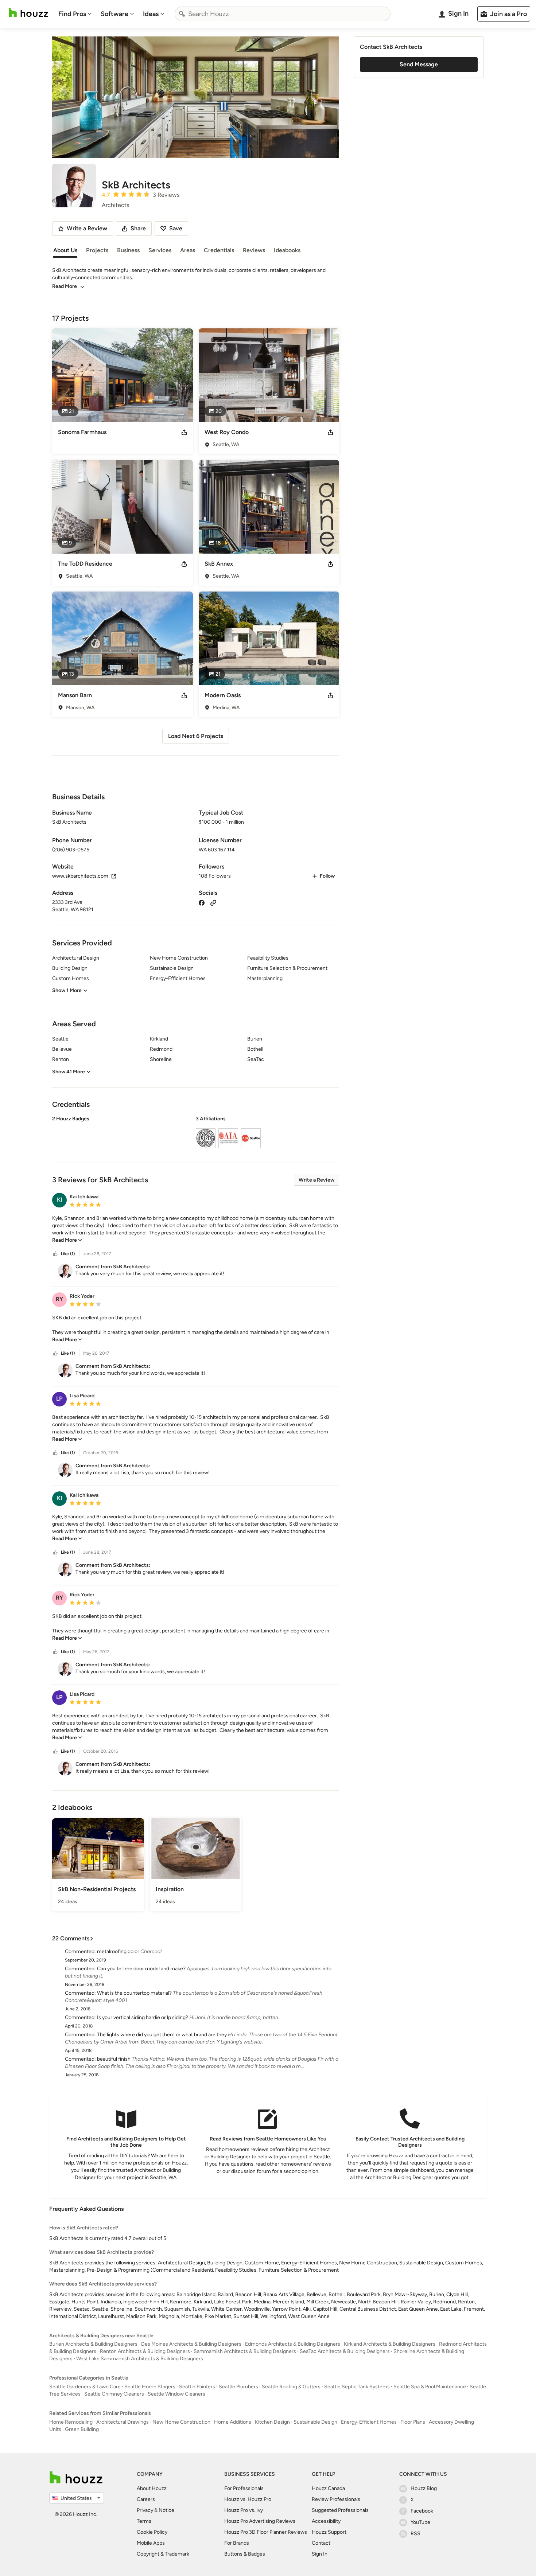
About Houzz (152, 2488)
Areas (188, 250)
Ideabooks (287, 250)
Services (160, 250)
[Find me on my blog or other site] (213, 902)
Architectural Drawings (123, 2422)
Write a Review (316, 1180)
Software (114, 14)
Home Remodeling (71, 2422)
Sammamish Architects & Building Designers (245, 2351)
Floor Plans (413, 2422)
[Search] (182, 14)
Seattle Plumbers (238, 2387)
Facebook (422, 2511)
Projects (97, 250)
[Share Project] (184, 432)
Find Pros (72, 14)
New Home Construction (181, 2422)
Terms (144, 2521)
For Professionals (244, 2488)
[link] (67, 1240)
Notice (166, 2510)
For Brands (237, 2543)
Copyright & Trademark (163, 2554)
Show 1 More (67, 990)
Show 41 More (69, 1072)
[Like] (55, 1254)
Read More (65, 286)
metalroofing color (118, 1951)
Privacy (145, 2510)
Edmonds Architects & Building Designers (293, 2344)
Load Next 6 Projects (196, 736)
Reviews (254, 250)
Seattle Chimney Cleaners (114, 2394)
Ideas (151, 14)
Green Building (82, 2429)
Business (128, 250)
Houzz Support (329, 2532)
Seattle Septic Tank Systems (357, 2387)
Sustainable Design (315, 2422)
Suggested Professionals (340, 2510)
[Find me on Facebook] (202, 902)
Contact (321, 2543)
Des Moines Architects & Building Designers (191, 2344)
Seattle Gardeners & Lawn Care (85, 2387)
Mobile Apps (151, 2543)
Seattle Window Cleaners (176, 2394)
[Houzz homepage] (28, 13)
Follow (327, 876)
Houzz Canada (328, 2488)
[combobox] (283, 14)
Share (138, 228)
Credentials (219, 250)
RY (59, 1299)
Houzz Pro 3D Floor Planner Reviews (266, 2532)
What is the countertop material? (134, 1993)
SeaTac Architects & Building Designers (345, 2351)
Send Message (419, 64)
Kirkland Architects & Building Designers (390, 2344)
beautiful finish (114, 2059)
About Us (65, 250)
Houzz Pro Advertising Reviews (260, 2521)
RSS (415, 2534)
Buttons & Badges (245, 2554)
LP (59, 1399)
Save (176, 228)
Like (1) (68, 1254)
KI (60, 1200)
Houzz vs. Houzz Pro (248, 2499)
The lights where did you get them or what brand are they (162, 2035)
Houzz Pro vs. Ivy (244, 2510)
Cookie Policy (152, 2532)
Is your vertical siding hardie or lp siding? (143, 2017)
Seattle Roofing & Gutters (291, 2387)
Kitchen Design (272, 2422)
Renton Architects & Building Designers (145, 2351)
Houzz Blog (424, 2488)
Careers (146, 2499)
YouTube (420, 2522)
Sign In (320, 2554)
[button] (196, 1133)
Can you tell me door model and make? (141, 1969)
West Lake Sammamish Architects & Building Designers (140, 2359)
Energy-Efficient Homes (369, 2422)
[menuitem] (75, 14)
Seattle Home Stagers (150, 2387)
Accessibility (326, 2521)
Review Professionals (336, 2499)
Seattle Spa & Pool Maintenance (430, 2387)
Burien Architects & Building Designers (93, 2344)
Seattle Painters (197, 2387)
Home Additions (233, 2422)
